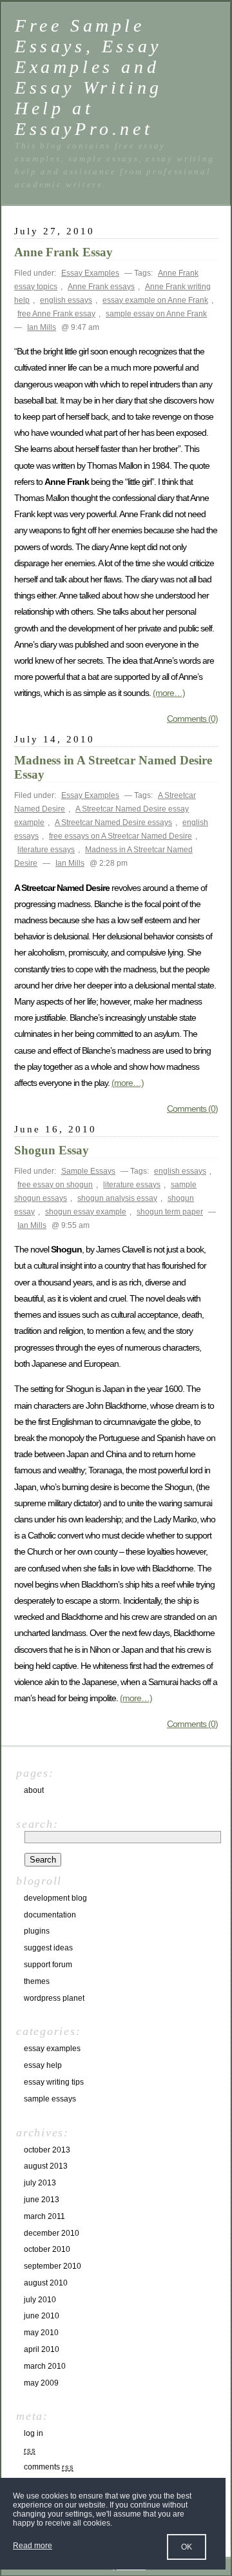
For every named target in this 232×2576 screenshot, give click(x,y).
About (34, 1790)
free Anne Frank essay (56, 314)
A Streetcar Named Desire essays (113, 823)
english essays (66, 300)
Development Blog (55, 1898)
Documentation (50, 1915)
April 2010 (42, 2349)
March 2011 (44, 2216)
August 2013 (46, 2166)
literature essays (46, 850)
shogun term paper (170, 1212)
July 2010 (40, 2300)
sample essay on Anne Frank (156, 314)
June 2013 (42, 2200)
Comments (49, 2467)
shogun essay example (86, 1212)
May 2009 (41, 2383)
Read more (33, 2546)
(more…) (169, 693)
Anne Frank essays (101, 287)
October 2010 (47, 2249)
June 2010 (42, 2316)
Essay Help (43, 2065)
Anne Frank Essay (63, 252)
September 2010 (53, 2266)
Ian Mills (42, 327)
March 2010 (45, 2366)
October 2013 (47, 2150)
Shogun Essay (52, 1150)
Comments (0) (192, 719)
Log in (34, 2433)
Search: (37, 1824)
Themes (37, 1981)
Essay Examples (90, 273)
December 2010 (52, 2233)
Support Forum (48, 1965)
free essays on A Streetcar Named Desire (121, 836)
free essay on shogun (55, 1185)
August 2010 (46, 2283)
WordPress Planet (54, 1998)
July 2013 (40, 2183)
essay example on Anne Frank (155, 300)
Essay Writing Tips (54, 2082)
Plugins (37, 1931)
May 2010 (41, 2333)
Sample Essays (88, 1171)
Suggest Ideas (48, 1948)
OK (187, 2547)
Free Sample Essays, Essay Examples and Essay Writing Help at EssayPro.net (89, 77)
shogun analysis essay (117, 1198)
